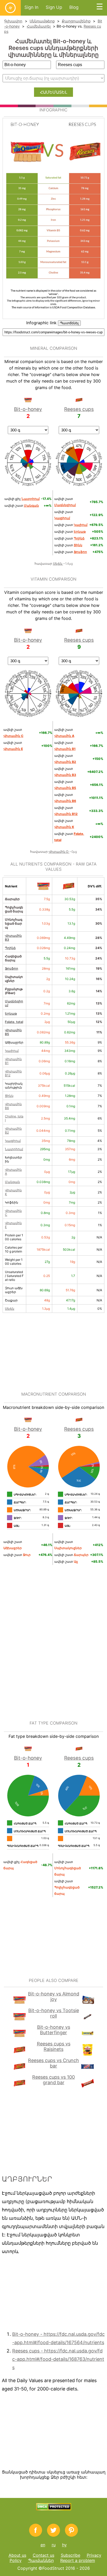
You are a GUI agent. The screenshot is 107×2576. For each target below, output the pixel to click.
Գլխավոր (13, 21)
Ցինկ (9, 1096)
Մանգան (12, 1182)
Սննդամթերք (42, 21)
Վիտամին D (59, 852)
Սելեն (58, 564)
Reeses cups (79, 409)
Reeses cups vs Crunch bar (53, 2063)
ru (54, 2545)
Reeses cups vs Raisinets (54, 2046)
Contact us (44, 2555)
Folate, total (14, 1022)
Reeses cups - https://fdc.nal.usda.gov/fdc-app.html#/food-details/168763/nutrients (58, 2359)
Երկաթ (11, 1013)
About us (17, 2555)
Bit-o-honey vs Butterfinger (54, 2030)
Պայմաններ (41, 2560)
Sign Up (54, 7)
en (43, 2545)
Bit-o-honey (28, 409)
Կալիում (12, 1051)
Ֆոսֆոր (12, 968)
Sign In (31, 7)
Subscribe (71, 2555)
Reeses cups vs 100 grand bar (53, 2080)
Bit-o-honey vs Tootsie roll (54, 2013)
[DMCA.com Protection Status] (54, 2509)
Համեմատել (39, 26)
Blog (74, 7)
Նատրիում (14, 1149)
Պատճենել (69, 323)
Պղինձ (10, 948)
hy (64, 2545)
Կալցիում (13, 1141)
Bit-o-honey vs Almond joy (54, 1996)
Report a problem (78, 2560)
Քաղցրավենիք (76, 21)
